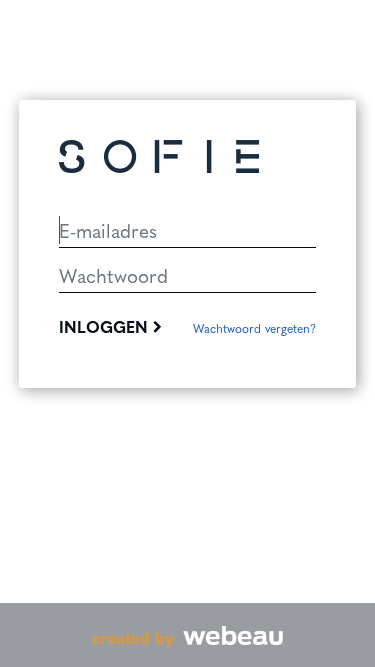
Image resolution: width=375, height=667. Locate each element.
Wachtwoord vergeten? (254, 328)
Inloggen (106, 326)
